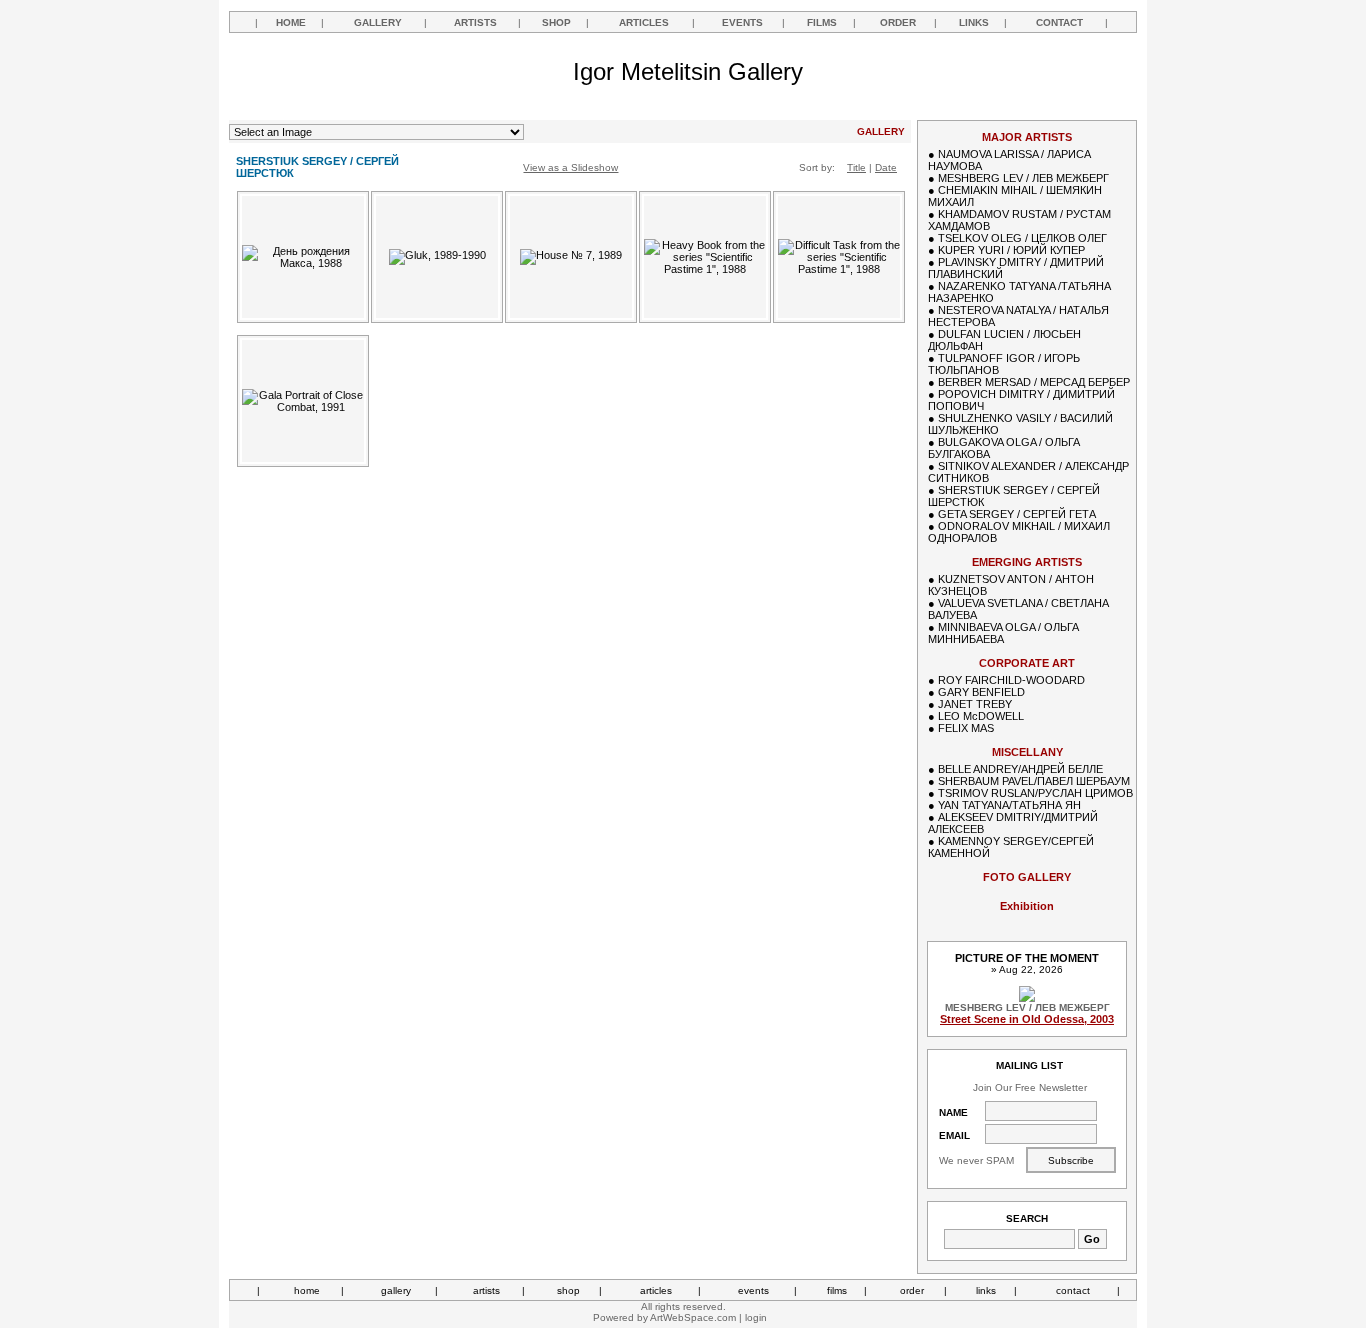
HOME (291, 22)
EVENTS (742, 22)
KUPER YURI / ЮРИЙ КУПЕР (1011, 250)
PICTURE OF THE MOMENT (1027, 958)
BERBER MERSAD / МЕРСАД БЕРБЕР (1034, 382)
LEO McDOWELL (981, 716)
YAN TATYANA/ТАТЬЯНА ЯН (1009, 805)
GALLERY (378, 22)
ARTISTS (475, 22)
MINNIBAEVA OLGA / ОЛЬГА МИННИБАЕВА (1003, 633)
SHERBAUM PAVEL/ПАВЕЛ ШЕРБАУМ (1034, 781)
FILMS (822, 22)
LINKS (974, 22)
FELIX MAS (966, 728)
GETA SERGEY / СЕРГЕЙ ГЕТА (1017, 514)
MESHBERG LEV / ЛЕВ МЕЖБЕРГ (1023, 178)
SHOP (556, 22)
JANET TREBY (975, 704)
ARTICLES (644, 22)
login (756, 1317)
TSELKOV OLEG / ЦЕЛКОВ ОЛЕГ (1022, 238)
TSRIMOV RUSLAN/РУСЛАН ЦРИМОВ (1035, 793)
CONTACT (1059, 22)
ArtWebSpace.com (693, 1317)
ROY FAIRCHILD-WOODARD (1011, 680)
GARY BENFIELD (981, 692)
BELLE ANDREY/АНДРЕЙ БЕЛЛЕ (1020, 769)
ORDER (898, 22)
